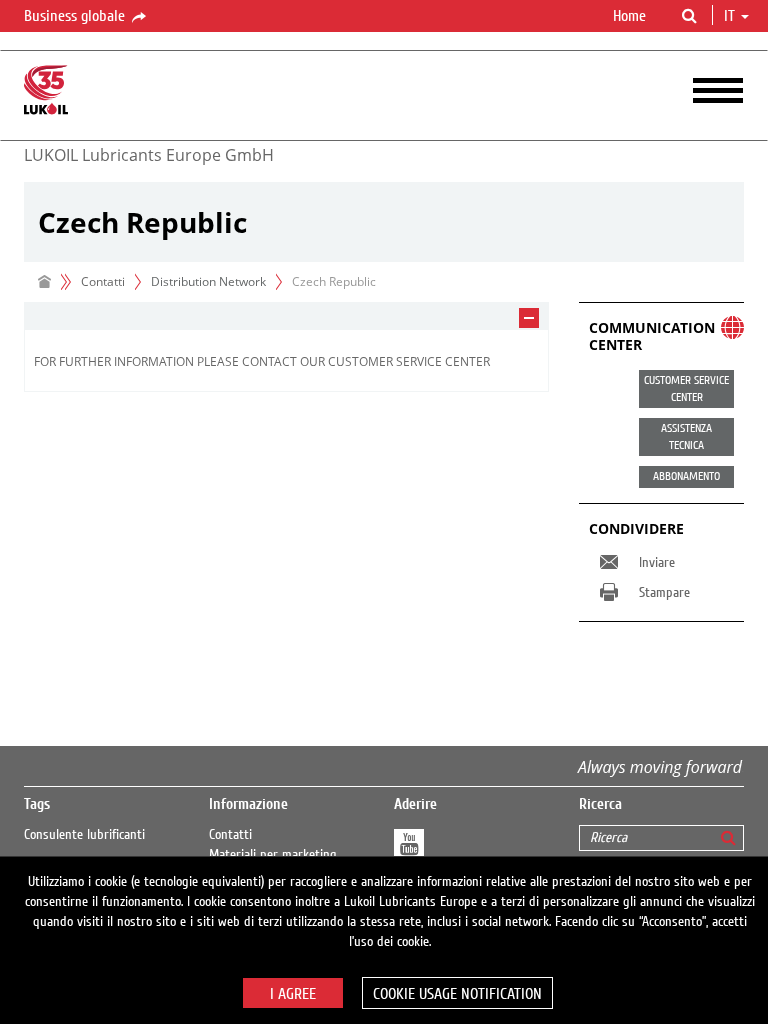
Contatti (230, 835)
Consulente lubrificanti (84, 835)
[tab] (286, 316)
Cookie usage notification (457, 994)
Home (629, 16)
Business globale (76, 16)
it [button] (731, 16)
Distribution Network (208, 281)
